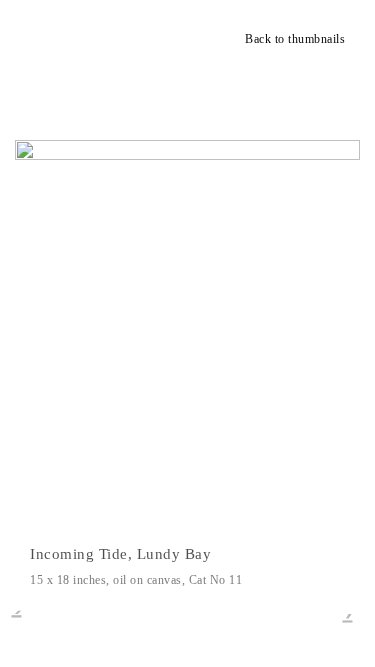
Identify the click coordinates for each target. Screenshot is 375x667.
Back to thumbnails (295, 39)
